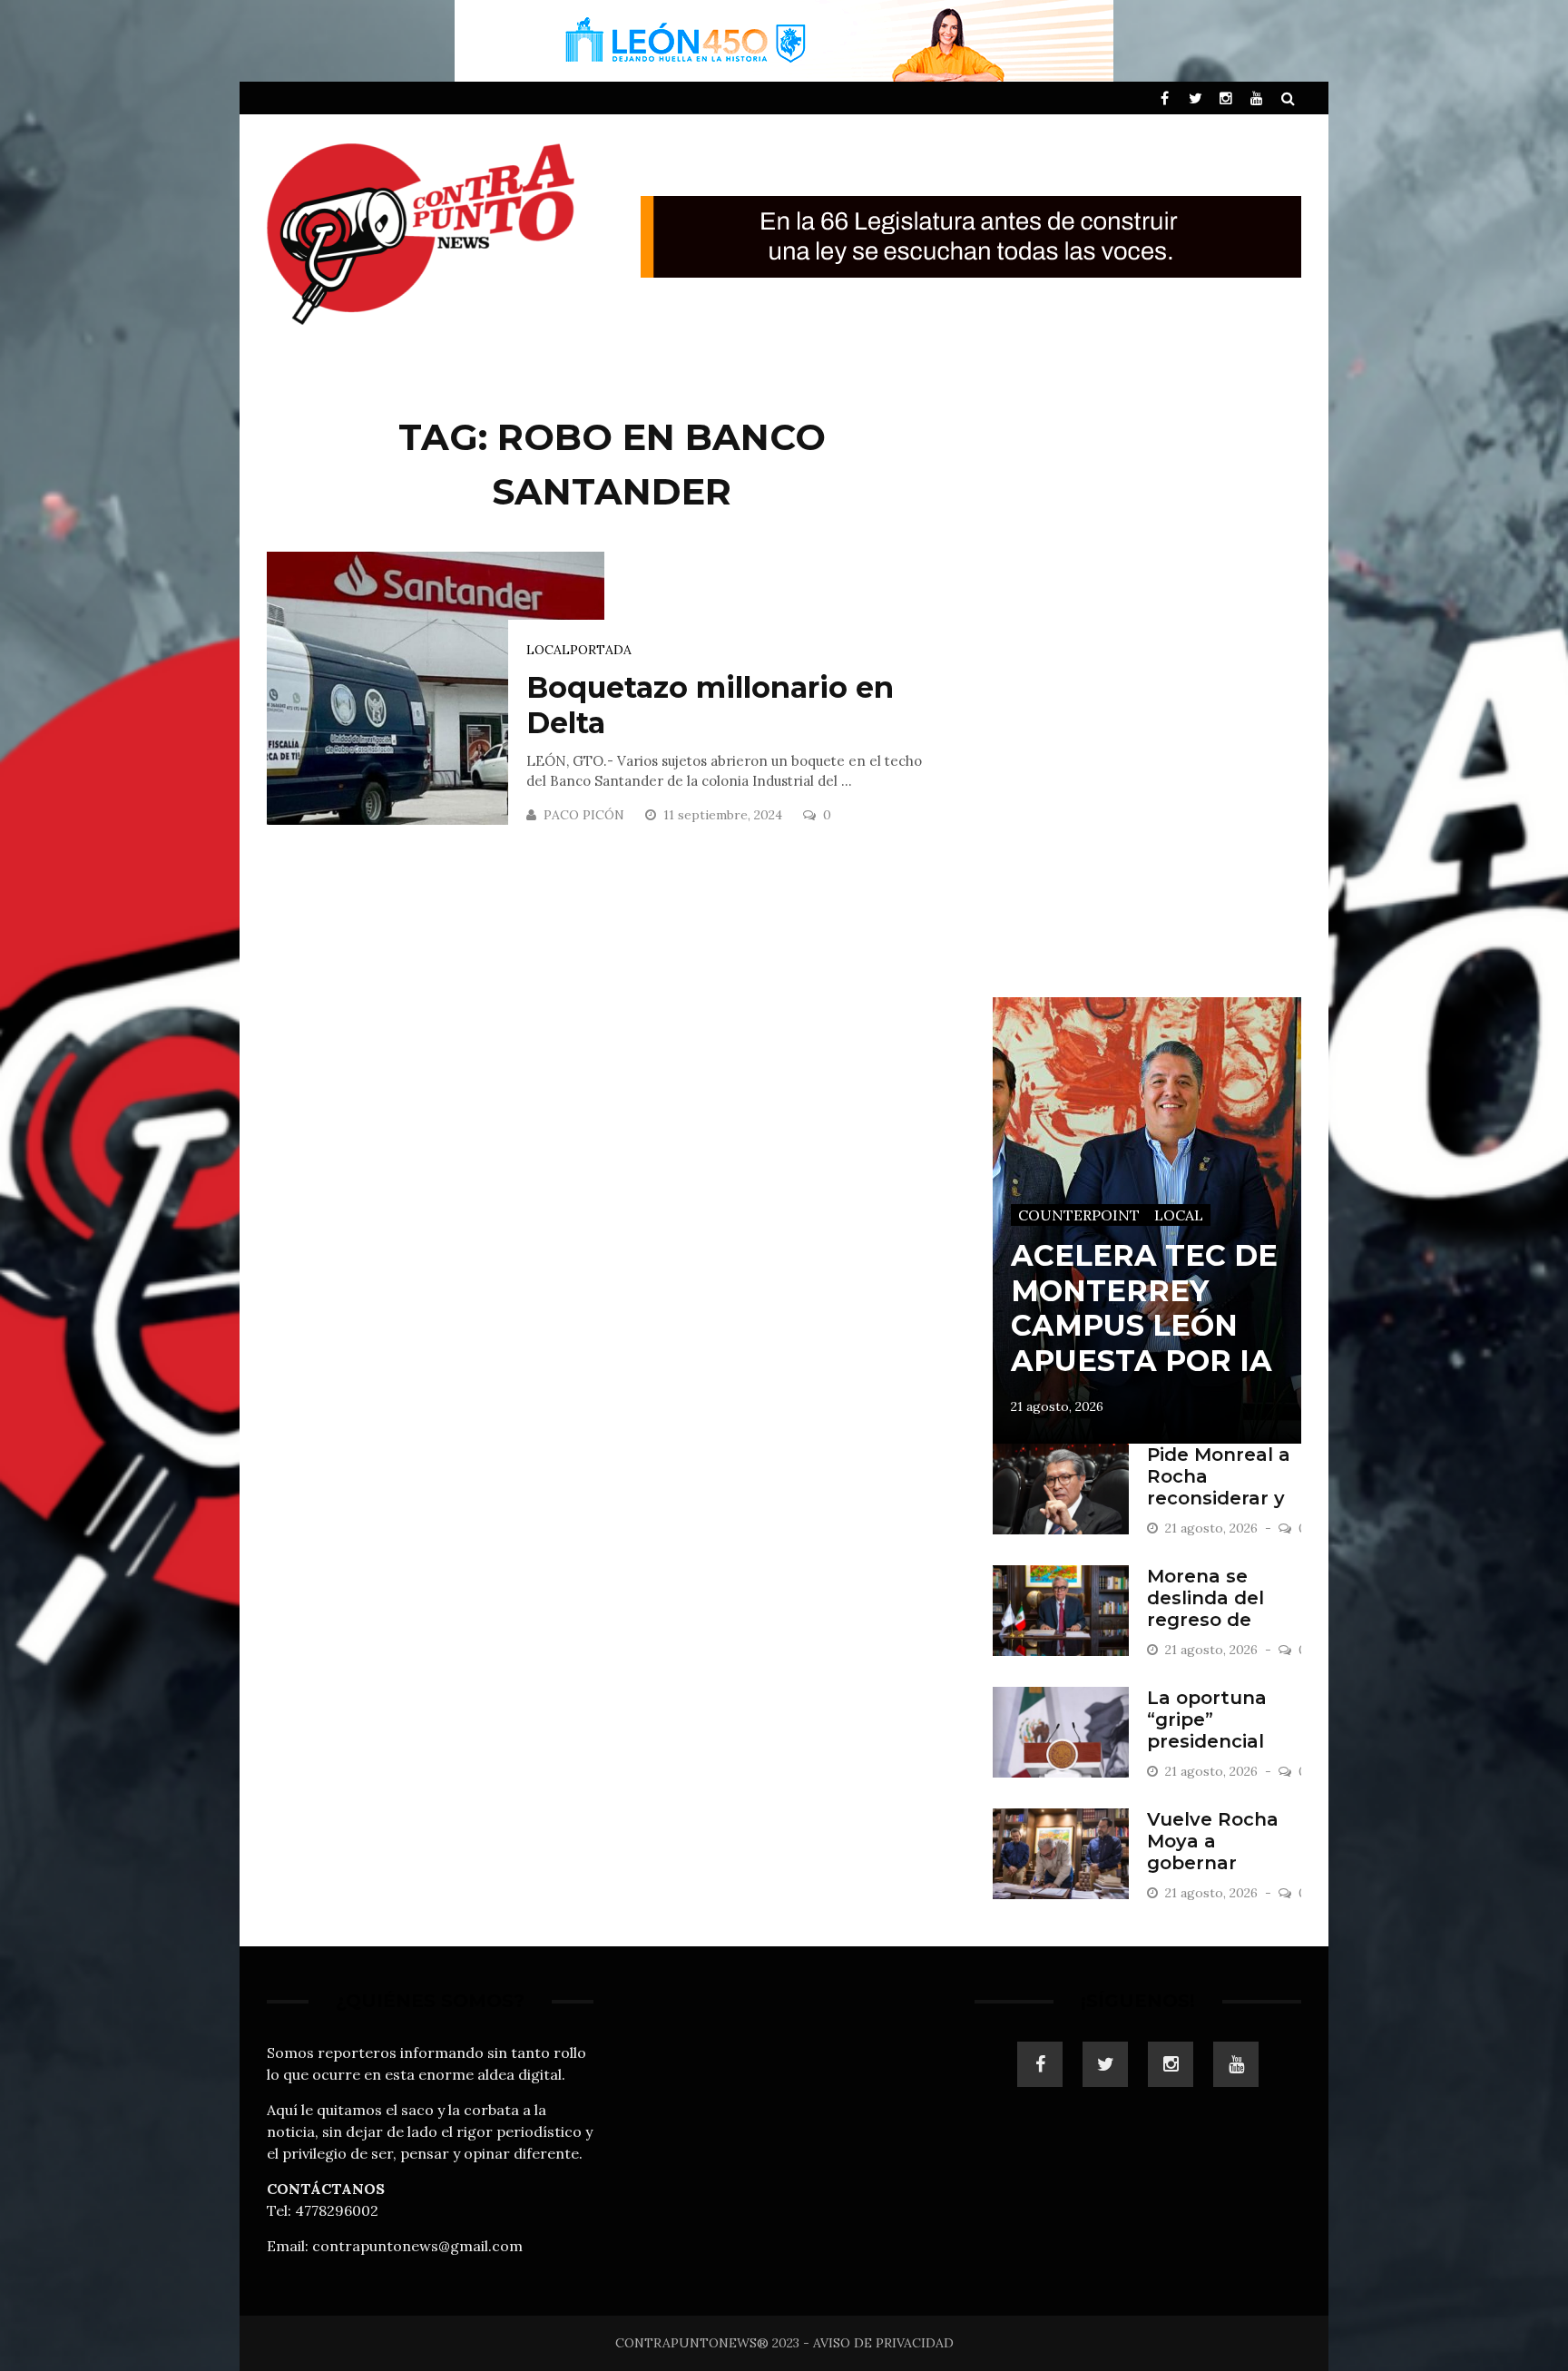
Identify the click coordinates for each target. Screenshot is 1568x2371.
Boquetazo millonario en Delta (710, 705)
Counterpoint (1079, 1215)
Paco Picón (584, 815)
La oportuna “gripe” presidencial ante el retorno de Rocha (1220, 1741)
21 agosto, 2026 (1057, 1406)
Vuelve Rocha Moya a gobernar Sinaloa (1213, 1852)
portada (601, 650)
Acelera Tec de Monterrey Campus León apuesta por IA (1144, 1308)
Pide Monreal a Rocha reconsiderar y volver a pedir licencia (1219, 1498)
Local (548, 650)
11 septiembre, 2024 (725, 815)
